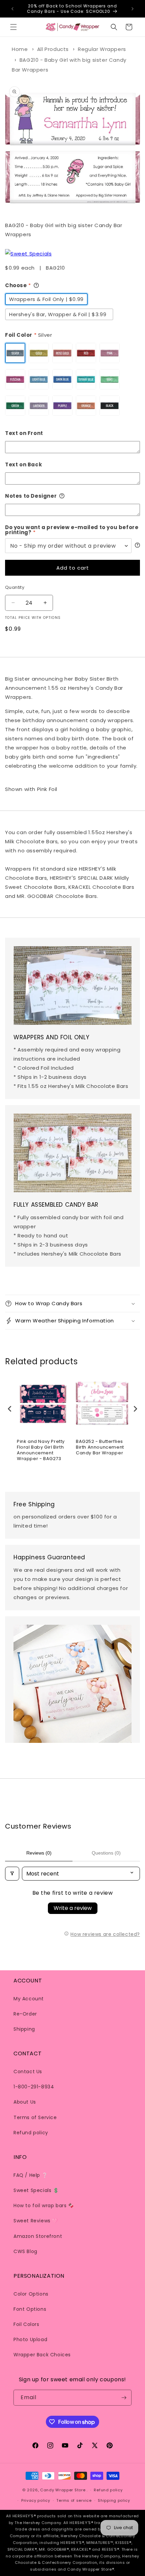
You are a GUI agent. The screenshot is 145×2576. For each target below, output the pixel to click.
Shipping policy (114, 2500)
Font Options (30, 2309)
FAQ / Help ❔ (31, 2175)
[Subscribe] (124, 2398)
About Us (25, 2102)
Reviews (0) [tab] (39, 1853)
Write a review (73, 1908)
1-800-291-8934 (34, 2087)
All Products (53, 49)
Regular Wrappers (102, 49)
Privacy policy (36, 2500)
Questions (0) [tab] (106, 1853)
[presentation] (10, 1409)
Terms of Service (35, 2117)
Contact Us (28, 2072)
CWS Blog (25, 2251)
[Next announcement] (133, 9)
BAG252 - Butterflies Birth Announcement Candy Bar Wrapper (100, 1447)
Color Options (31, 2294)
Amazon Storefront (38, 2236)
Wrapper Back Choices (42, 2355)
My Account (29, 1999)
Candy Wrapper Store (63, 2490)
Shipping (24, 2029)
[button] (13, 27)
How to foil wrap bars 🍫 (44, 2205)
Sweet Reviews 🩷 (36, 2221)
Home (20, 49)
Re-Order (25, 2014)
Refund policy (31, 2133)
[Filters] (12, 1874)
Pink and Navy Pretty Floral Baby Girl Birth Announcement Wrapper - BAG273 (41, 1450)
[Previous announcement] (12, 9)
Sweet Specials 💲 (36, 2190)
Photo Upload (30, 2339)
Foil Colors (26, 2324)
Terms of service (74, 2500)
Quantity (15, 587)
